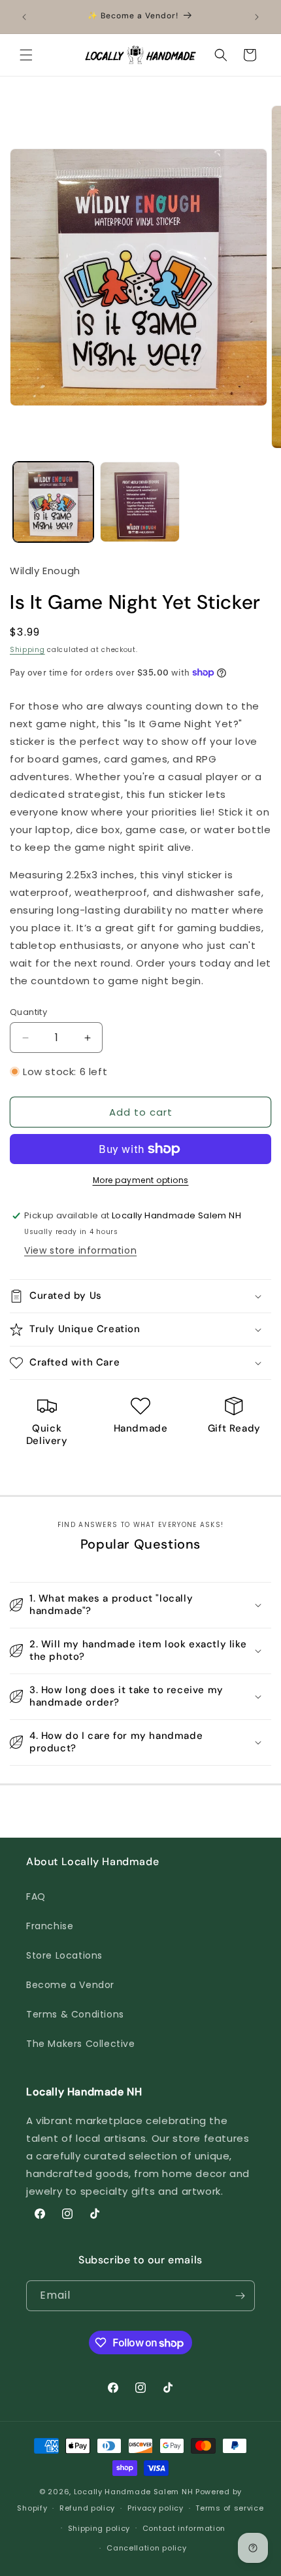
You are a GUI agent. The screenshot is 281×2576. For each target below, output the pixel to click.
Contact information (184, 2528)
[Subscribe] (240, 2296)
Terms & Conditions (75, 2014)
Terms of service (229, 2508)
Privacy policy (156, 2508)
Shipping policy (99, 2528)
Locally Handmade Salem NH (134, 2492)
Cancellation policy (146, 2548)
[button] (26, 55)
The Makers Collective (81, 2044)
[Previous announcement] (24, 17)
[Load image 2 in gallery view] (140, 502)
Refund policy (87, 2508)
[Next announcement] (257, 17)
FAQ (36, 1897)
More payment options (141, 1180)
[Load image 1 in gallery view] (53, 502)
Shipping (27, 650)
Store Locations (64, 1955)
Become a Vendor (70, 1985)
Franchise (50, 1926)
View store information (80, 1250)
